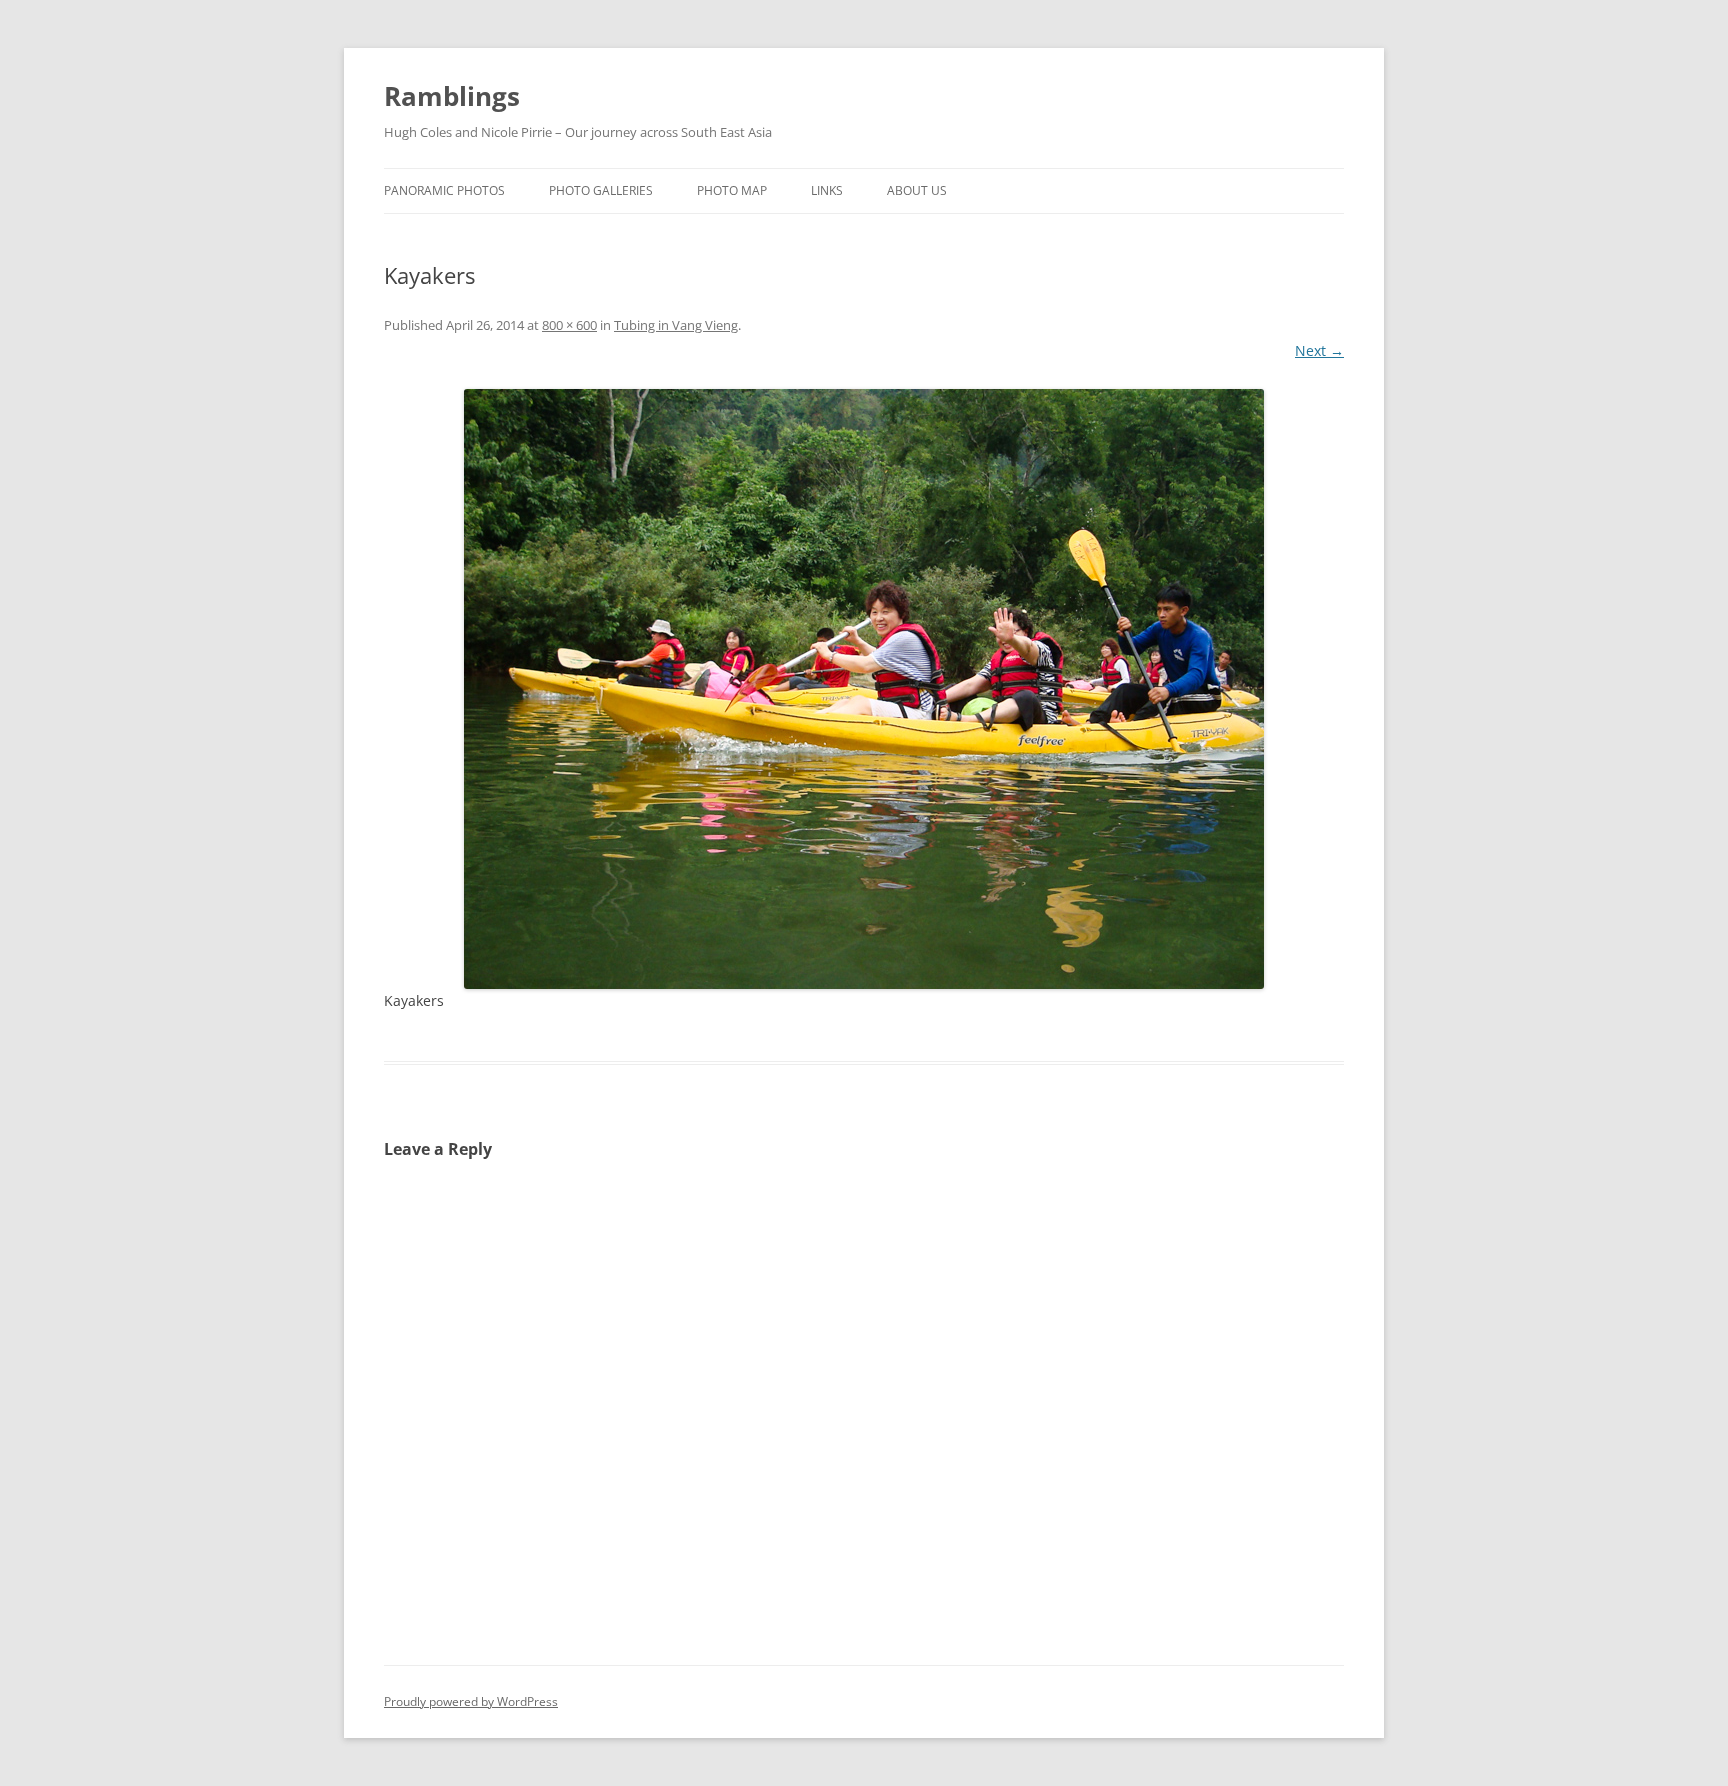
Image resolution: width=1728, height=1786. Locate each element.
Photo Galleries (601, 190)
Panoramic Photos (444, 190)
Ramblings (452, 96)
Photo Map (732, 190)
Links (827, 190)
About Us (917, 190)
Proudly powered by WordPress (471, 1701)
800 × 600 (569, 325)
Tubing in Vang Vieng (676, 325)
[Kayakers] (864, 689)
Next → (1319, 350)
